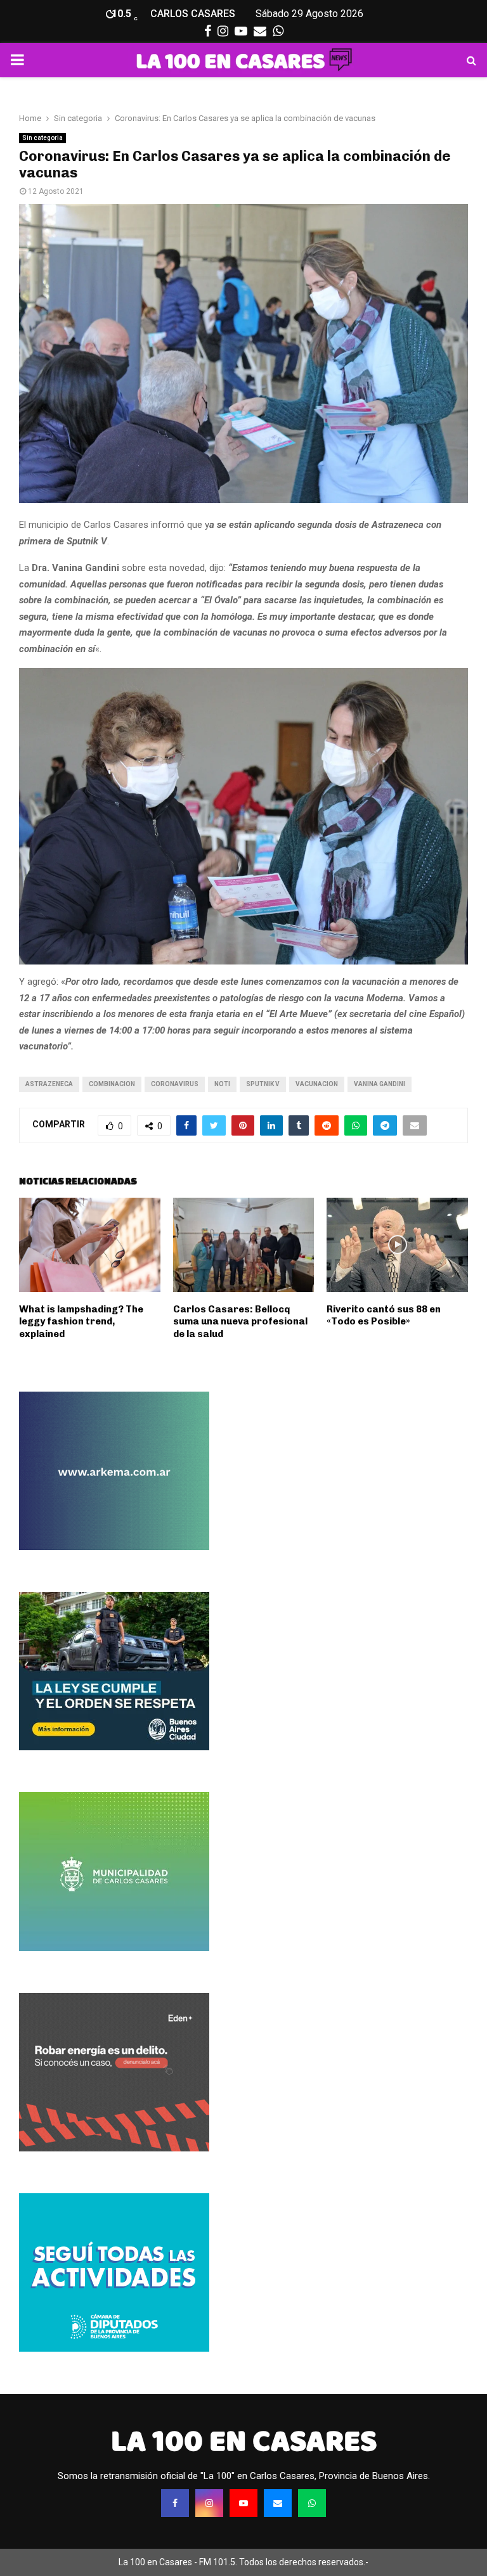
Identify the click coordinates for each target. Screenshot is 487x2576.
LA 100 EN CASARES (244, 2441)
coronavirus (175, 1084)
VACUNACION (317, 1084)
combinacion (112, 1084)
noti (222, 1084)
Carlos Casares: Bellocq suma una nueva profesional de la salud (240, 1322)
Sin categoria (42, 138)
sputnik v (263, 1084)
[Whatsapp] (312, 2503)
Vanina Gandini (380, 1084)
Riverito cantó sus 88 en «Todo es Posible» (384, 1316)
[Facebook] (175, 2503)
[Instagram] (209, 2503)
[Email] (278, 2503)
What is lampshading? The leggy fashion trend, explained (81, 1322)
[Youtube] (243, 2503)
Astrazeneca (49, 1084)
